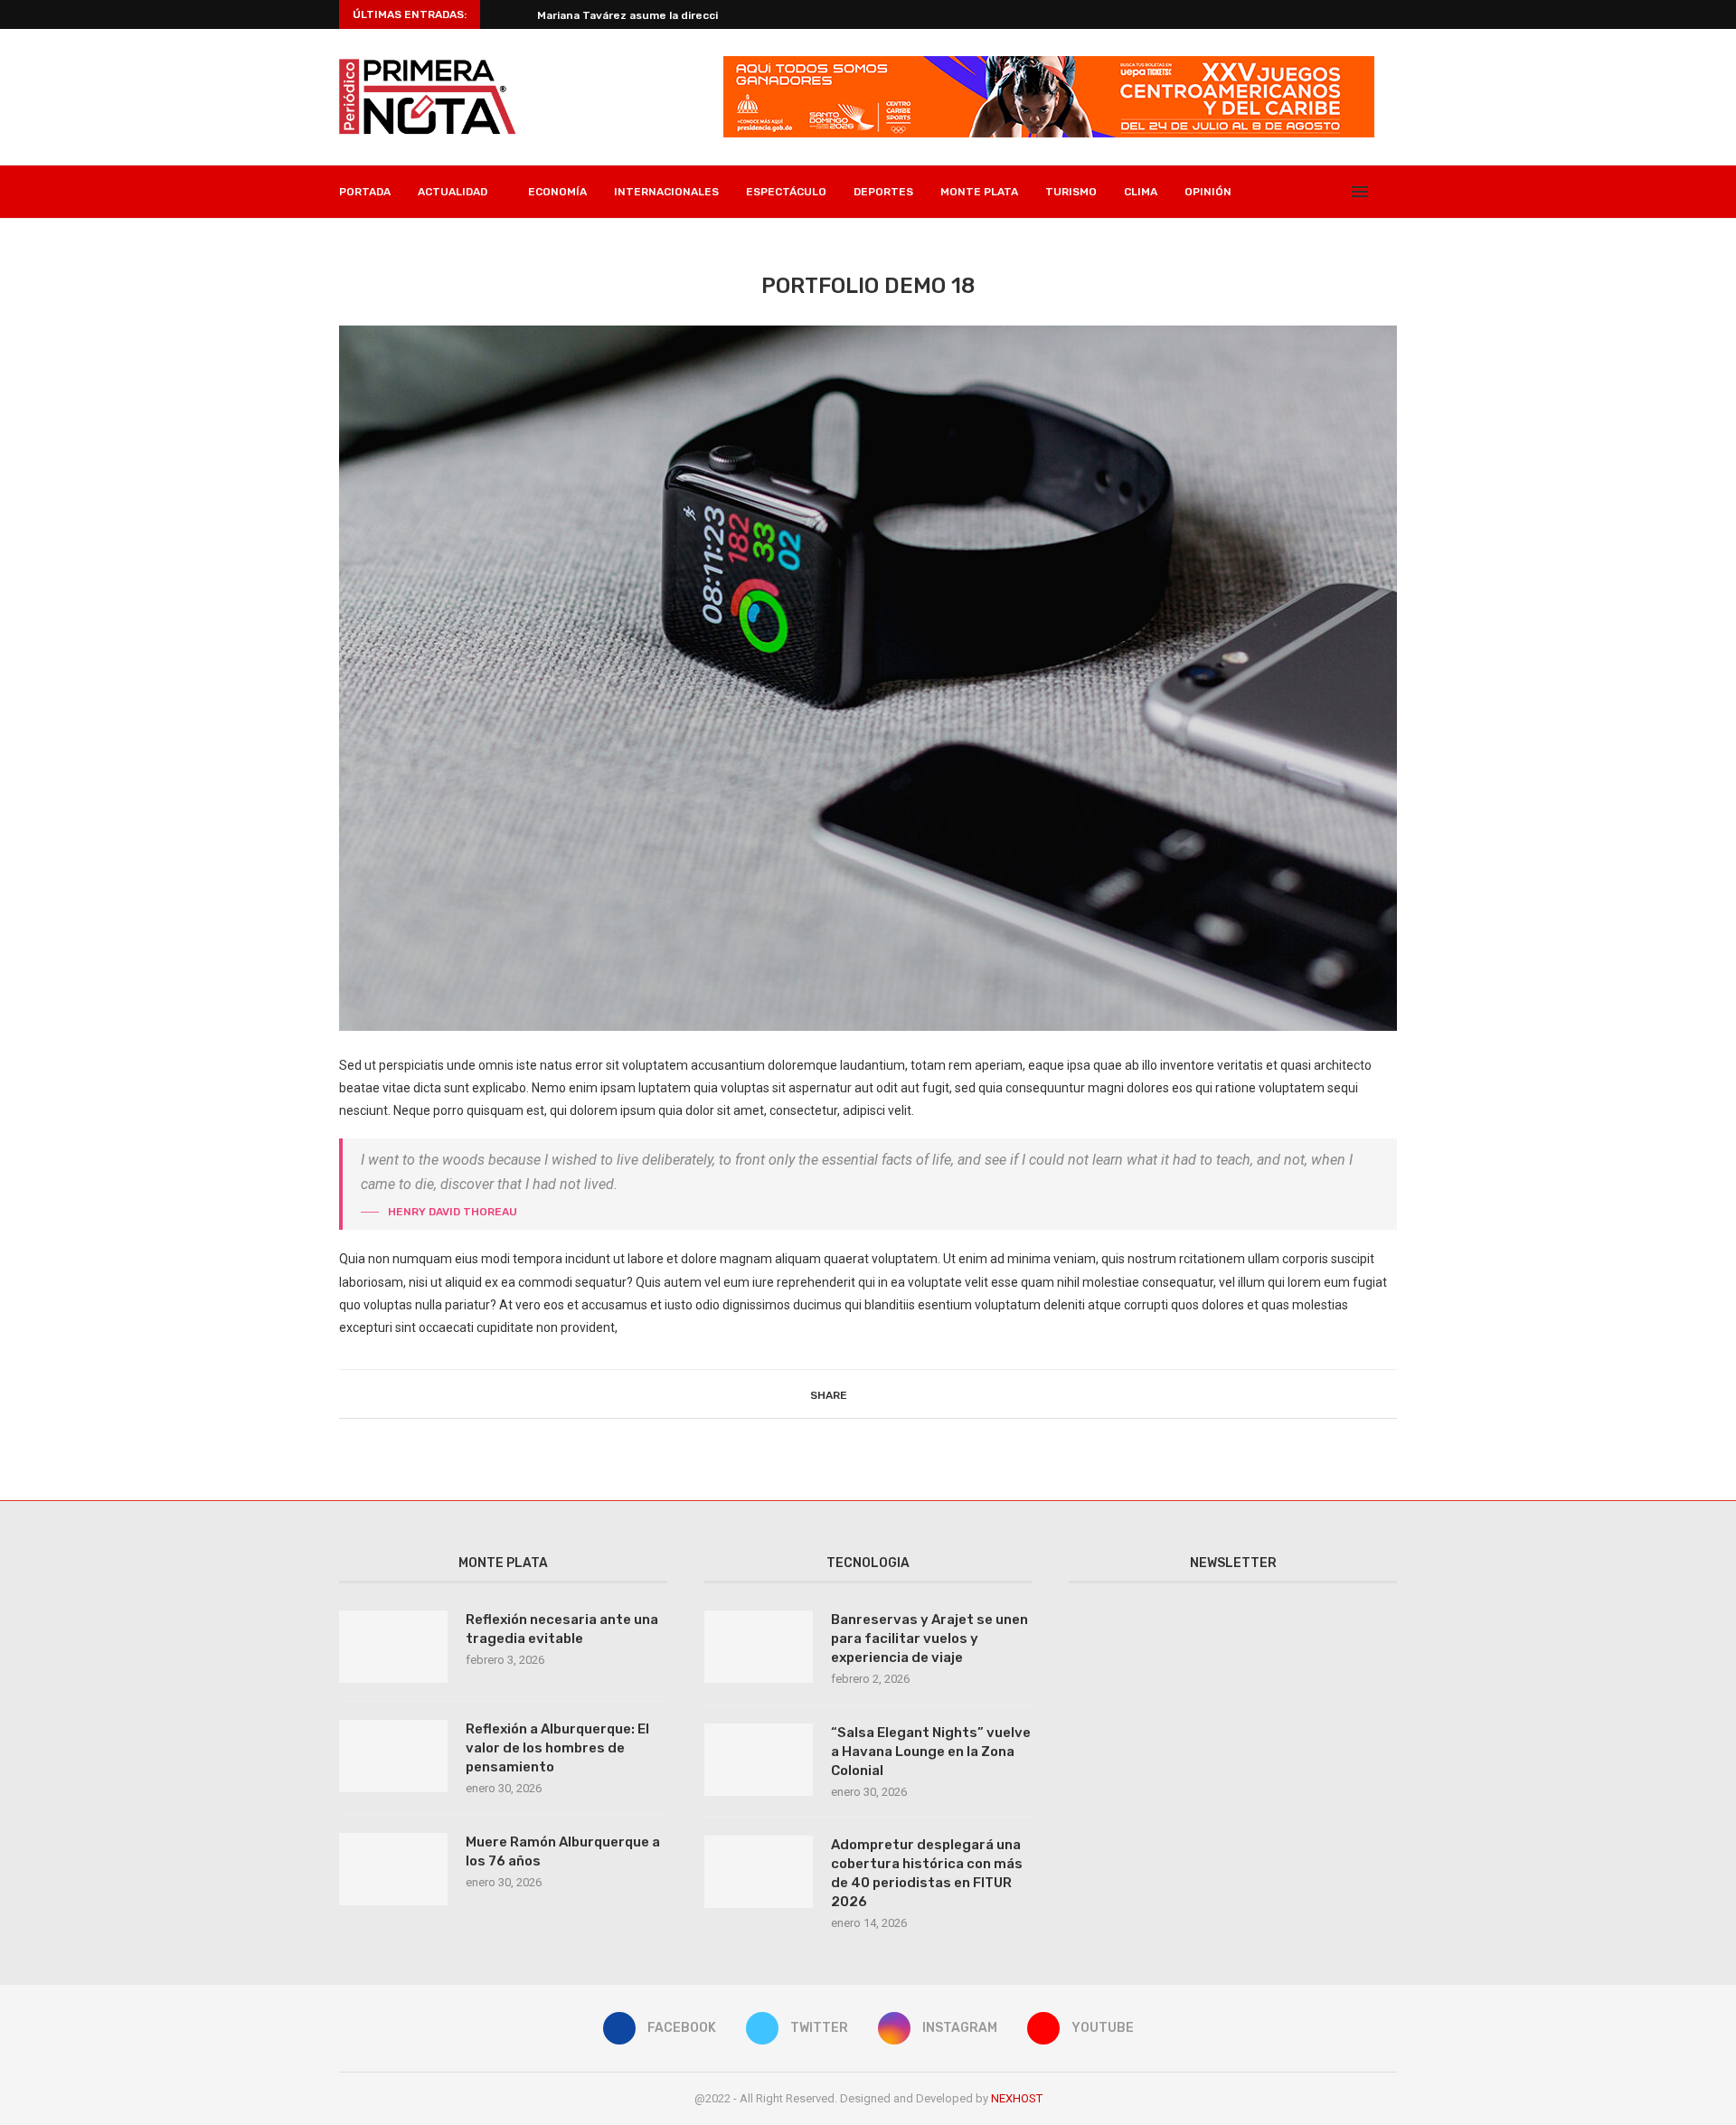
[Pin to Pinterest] (902, 1394)
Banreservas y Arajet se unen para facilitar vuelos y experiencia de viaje (929, 1639)
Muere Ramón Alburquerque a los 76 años (563, 1851)
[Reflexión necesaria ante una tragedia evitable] (393, 1647)
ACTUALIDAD (453, 192)
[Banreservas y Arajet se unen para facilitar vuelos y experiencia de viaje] (759, 1647)
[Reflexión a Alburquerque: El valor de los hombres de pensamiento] (393, 1756)
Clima (1141, 192)
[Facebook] (1278, 192)
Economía (557, 192)
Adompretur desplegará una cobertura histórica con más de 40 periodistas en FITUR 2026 (927, 1873)
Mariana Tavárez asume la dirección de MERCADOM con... (692, 15)
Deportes (883, 192)
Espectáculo (786, 192)
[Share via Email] (921, 1394)
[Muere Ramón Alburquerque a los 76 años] (393, 1869)
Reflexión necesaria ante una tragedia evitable (562, 1629)
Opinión (1208, 192)
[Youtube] (1335, 192)
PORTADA (365, 192)
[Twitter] (1297, 192)
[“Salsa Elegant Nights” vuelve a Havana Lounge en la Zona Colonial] (759, 1760)
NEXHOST (1017, 2098)
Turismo (1071, 192)
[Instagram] (1316, 192)
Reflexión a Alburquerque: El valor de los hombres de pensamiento (557, 1748)
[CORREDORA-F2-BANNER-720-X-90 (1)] (1049, 63)
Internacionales (666, 192)
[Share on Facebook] (864, 1394)
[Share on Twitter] (883, 1394)
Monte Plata (979, 192)
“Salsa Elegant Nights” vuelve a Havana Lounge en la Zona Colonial (931, 1752)
